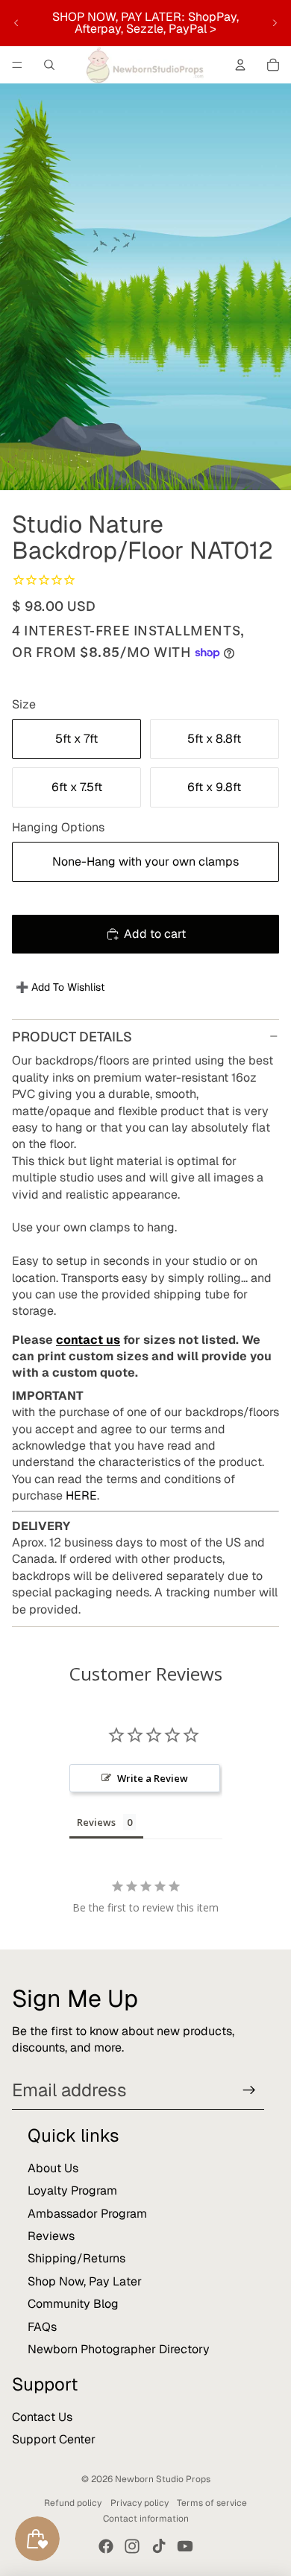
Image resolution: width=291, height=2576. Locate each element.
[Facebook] (106, 2546)
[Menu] (17, 65)
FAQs (42, 2327)
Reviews (51, 2236)
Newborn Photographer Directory (119, 2349)
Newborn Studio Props (163, 2479)
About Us (53, 2168)
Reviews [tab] (96, 1822)
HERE (81, 1495)
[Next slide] (275, 23)
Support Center (54, 2439)
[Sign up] (249, 2090)
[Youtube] (185, 2546)
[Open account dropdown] (240, 65)
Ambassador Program (87, 2214)
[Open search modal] (49, 65)
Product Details (72, 1037)
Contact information (146, 2519)
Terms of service (212, 2503)
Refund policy (73, 2503)
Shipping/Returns (76, 2258)
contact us (88, 1340)
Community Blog (73, 2304)
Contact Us (42, 2417)
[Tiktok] (159, 2546)
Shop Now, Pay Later (85, 2281)
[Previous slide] (16, 23)
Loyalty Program (72, 2190)
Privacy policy (140, 2503)
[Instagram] (132, 2546)
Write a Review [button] (153, 1778)
